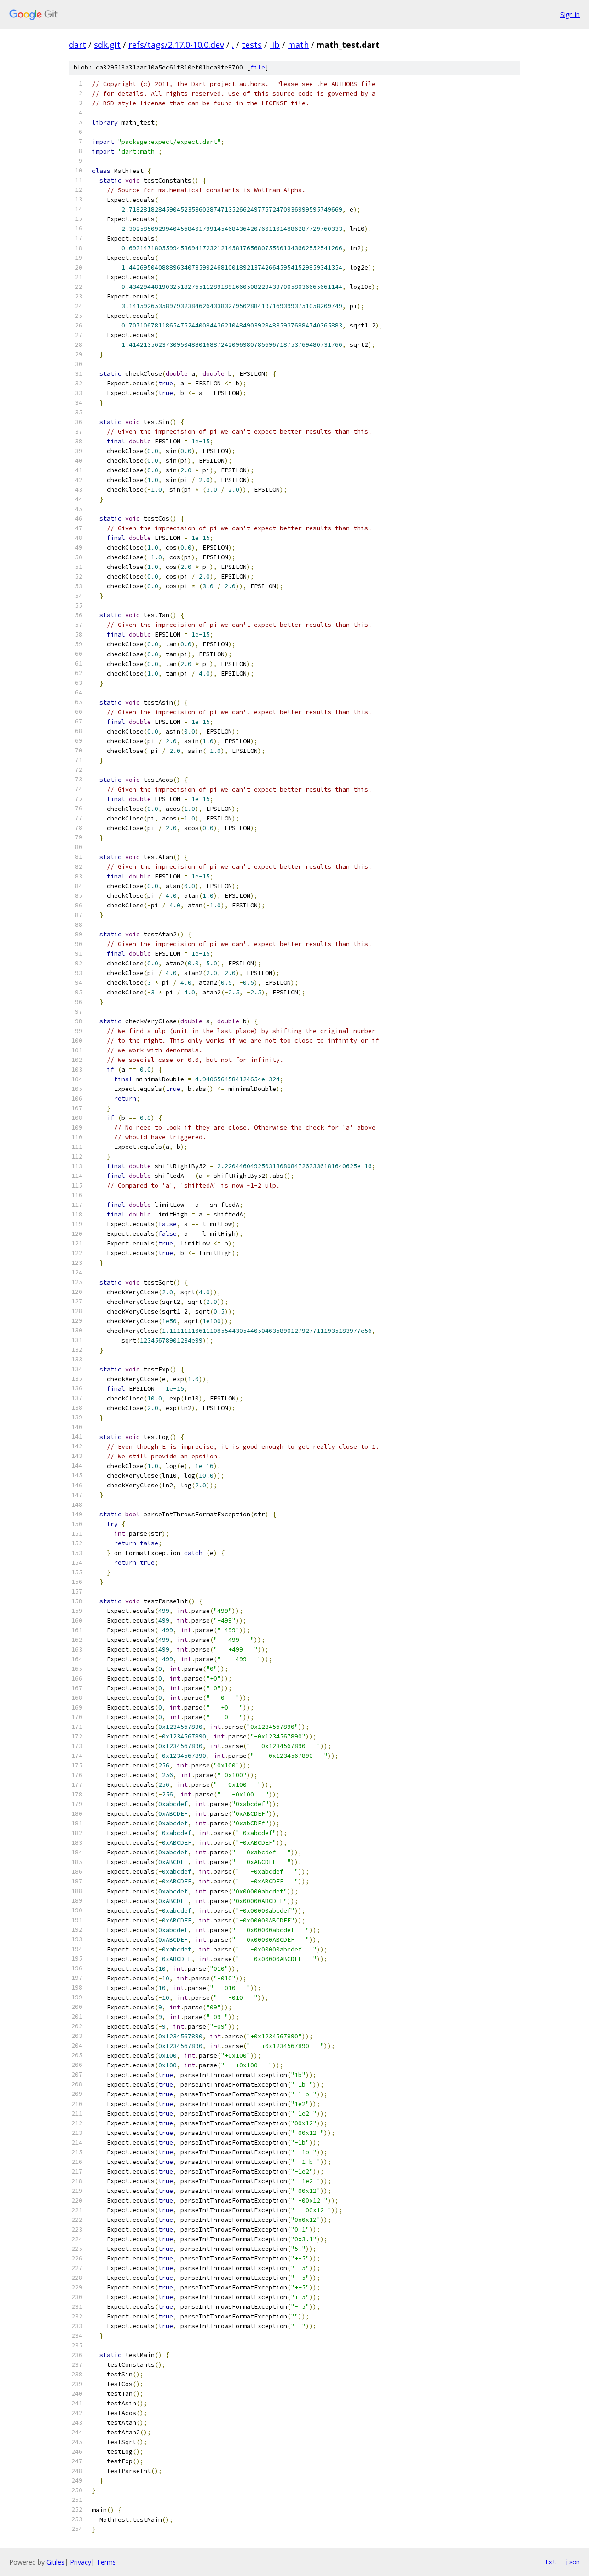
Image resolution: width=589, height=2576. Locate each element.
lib (275, 45)
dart (78, 45)
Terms (106, 2562)
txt (550, 2562)
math (298, 45)
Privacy (81, 2562)
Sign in (570, 14)
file (258, 67)
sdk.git (107, 45)
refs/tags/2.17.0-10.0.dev (176, 45)
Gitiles (55, 2562)
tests (252, 45)
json (572, 2562)
